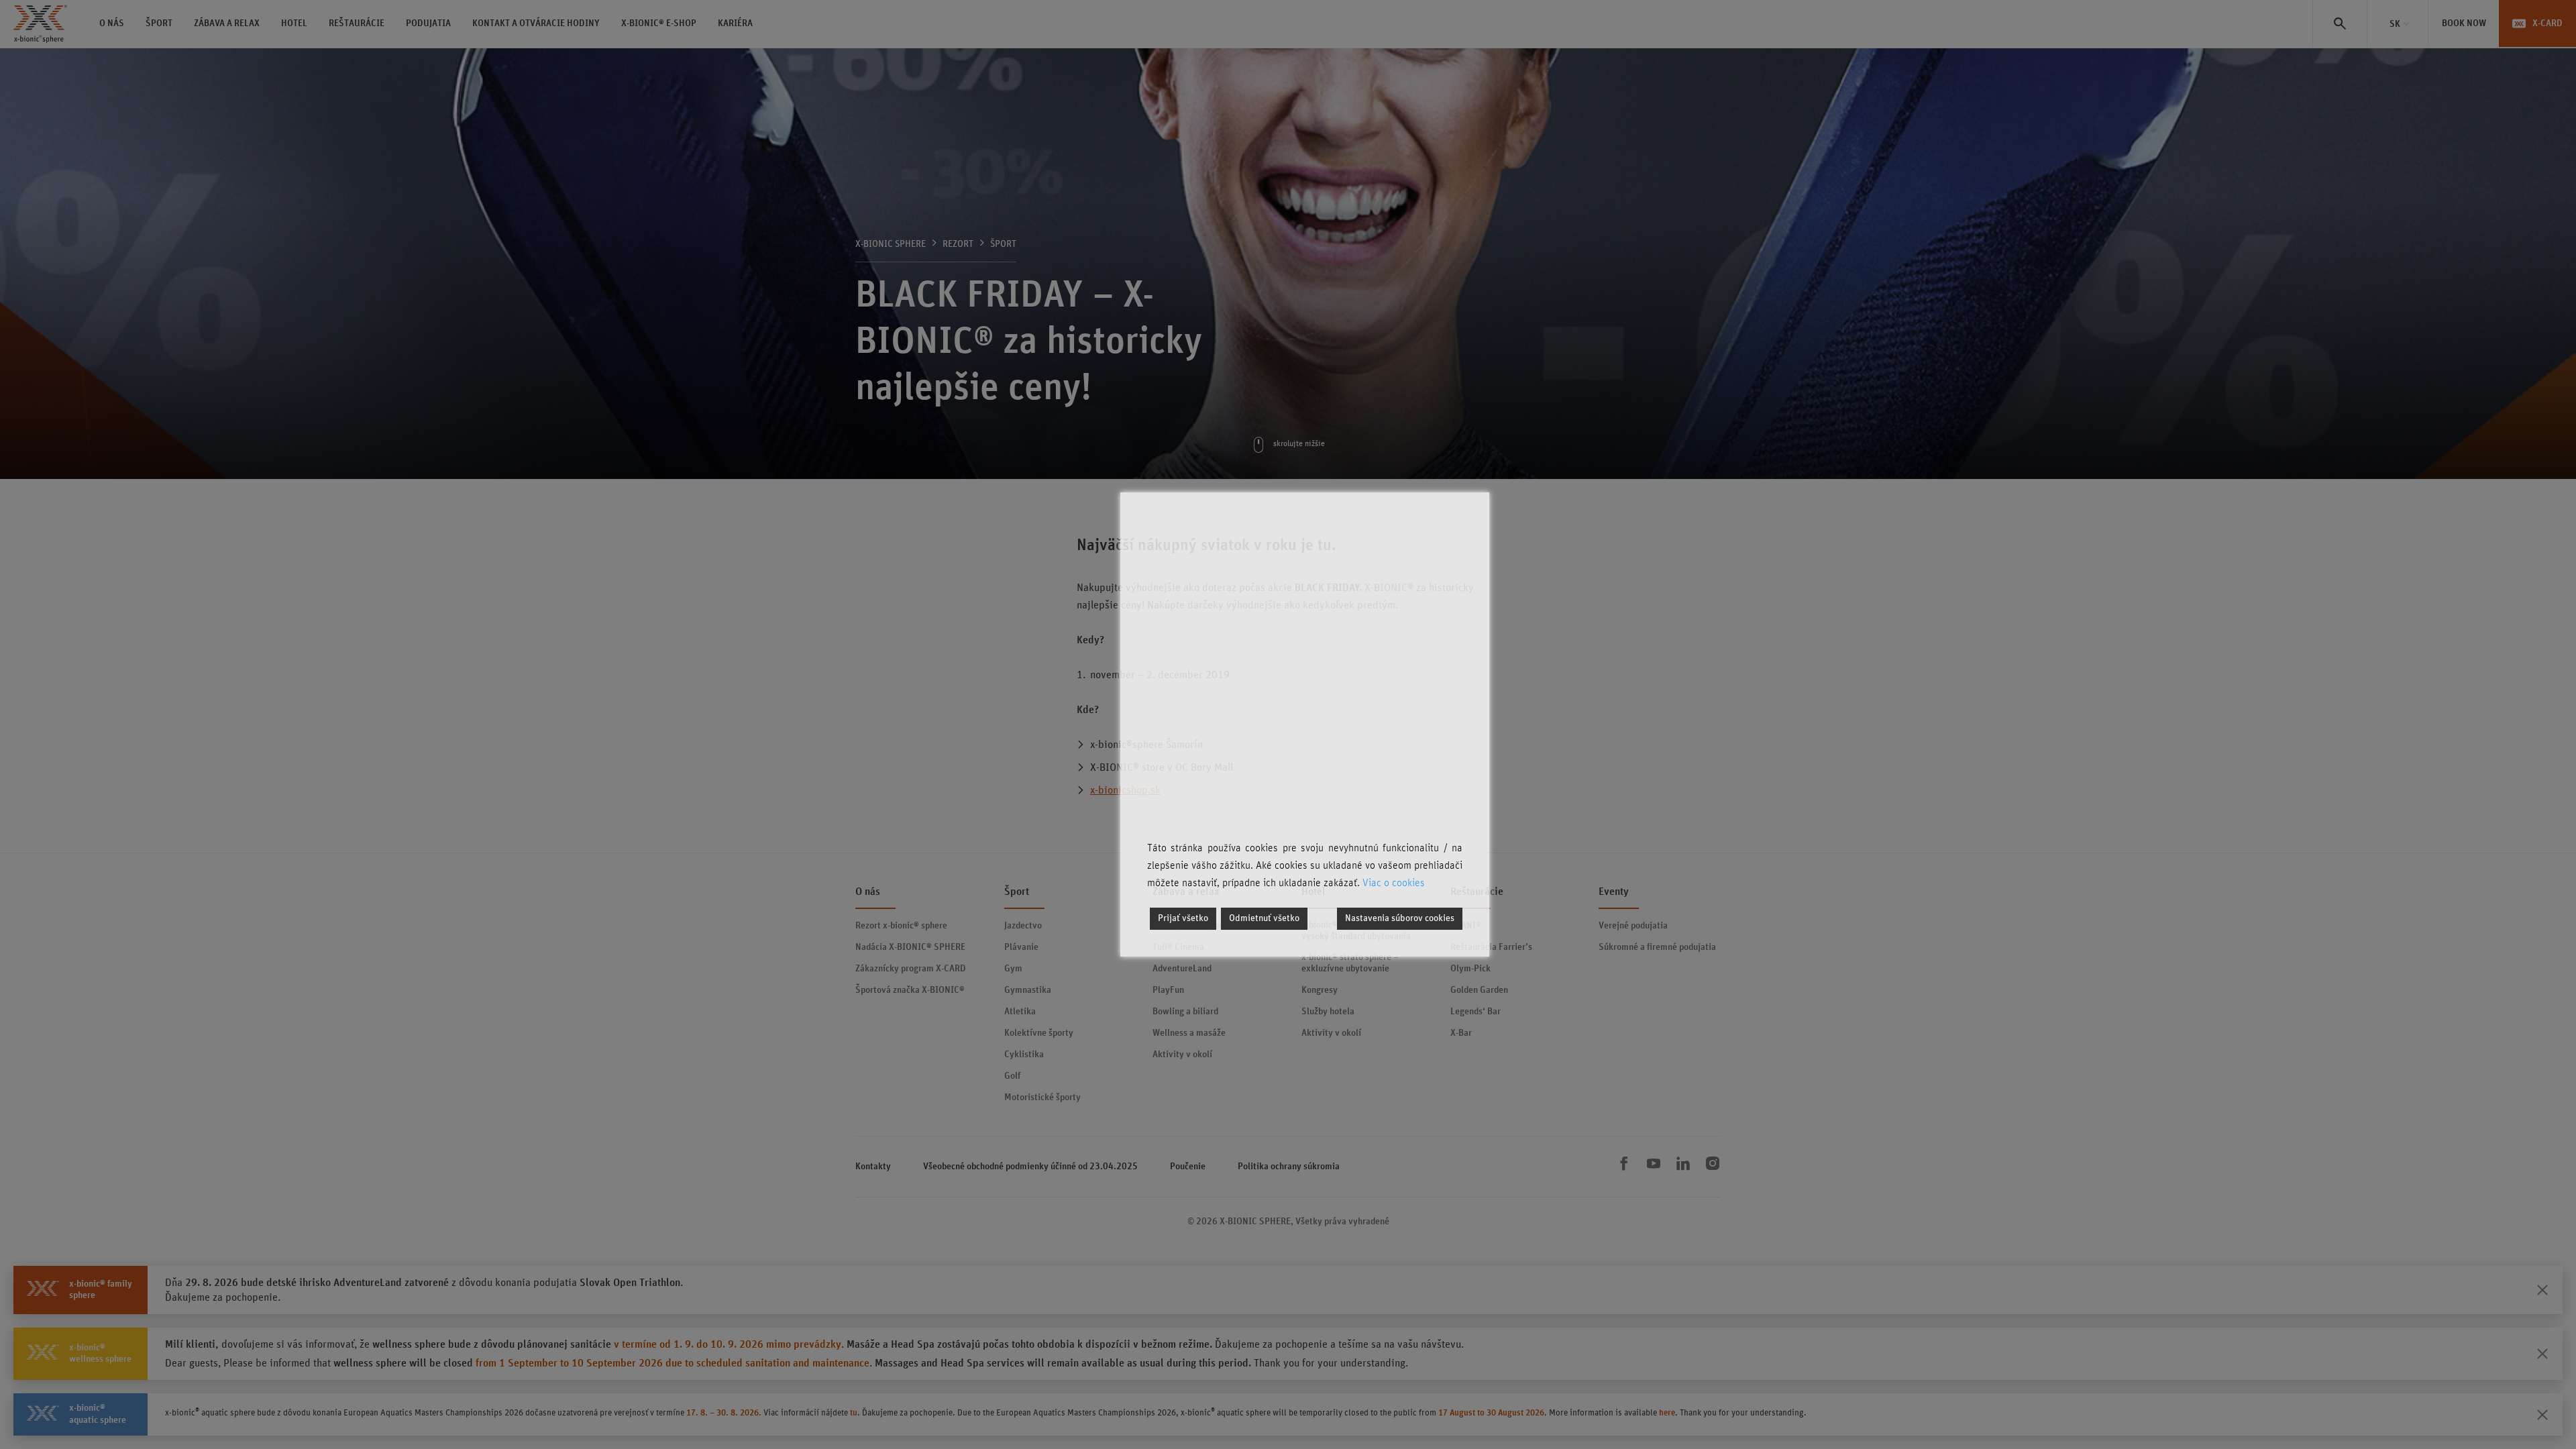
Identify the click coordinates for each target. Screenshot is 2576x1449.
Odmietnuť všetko (1264, 918)
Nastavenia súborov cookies (1400, 918)
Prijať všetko (1183, 918)
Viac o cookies (1394, 883)
